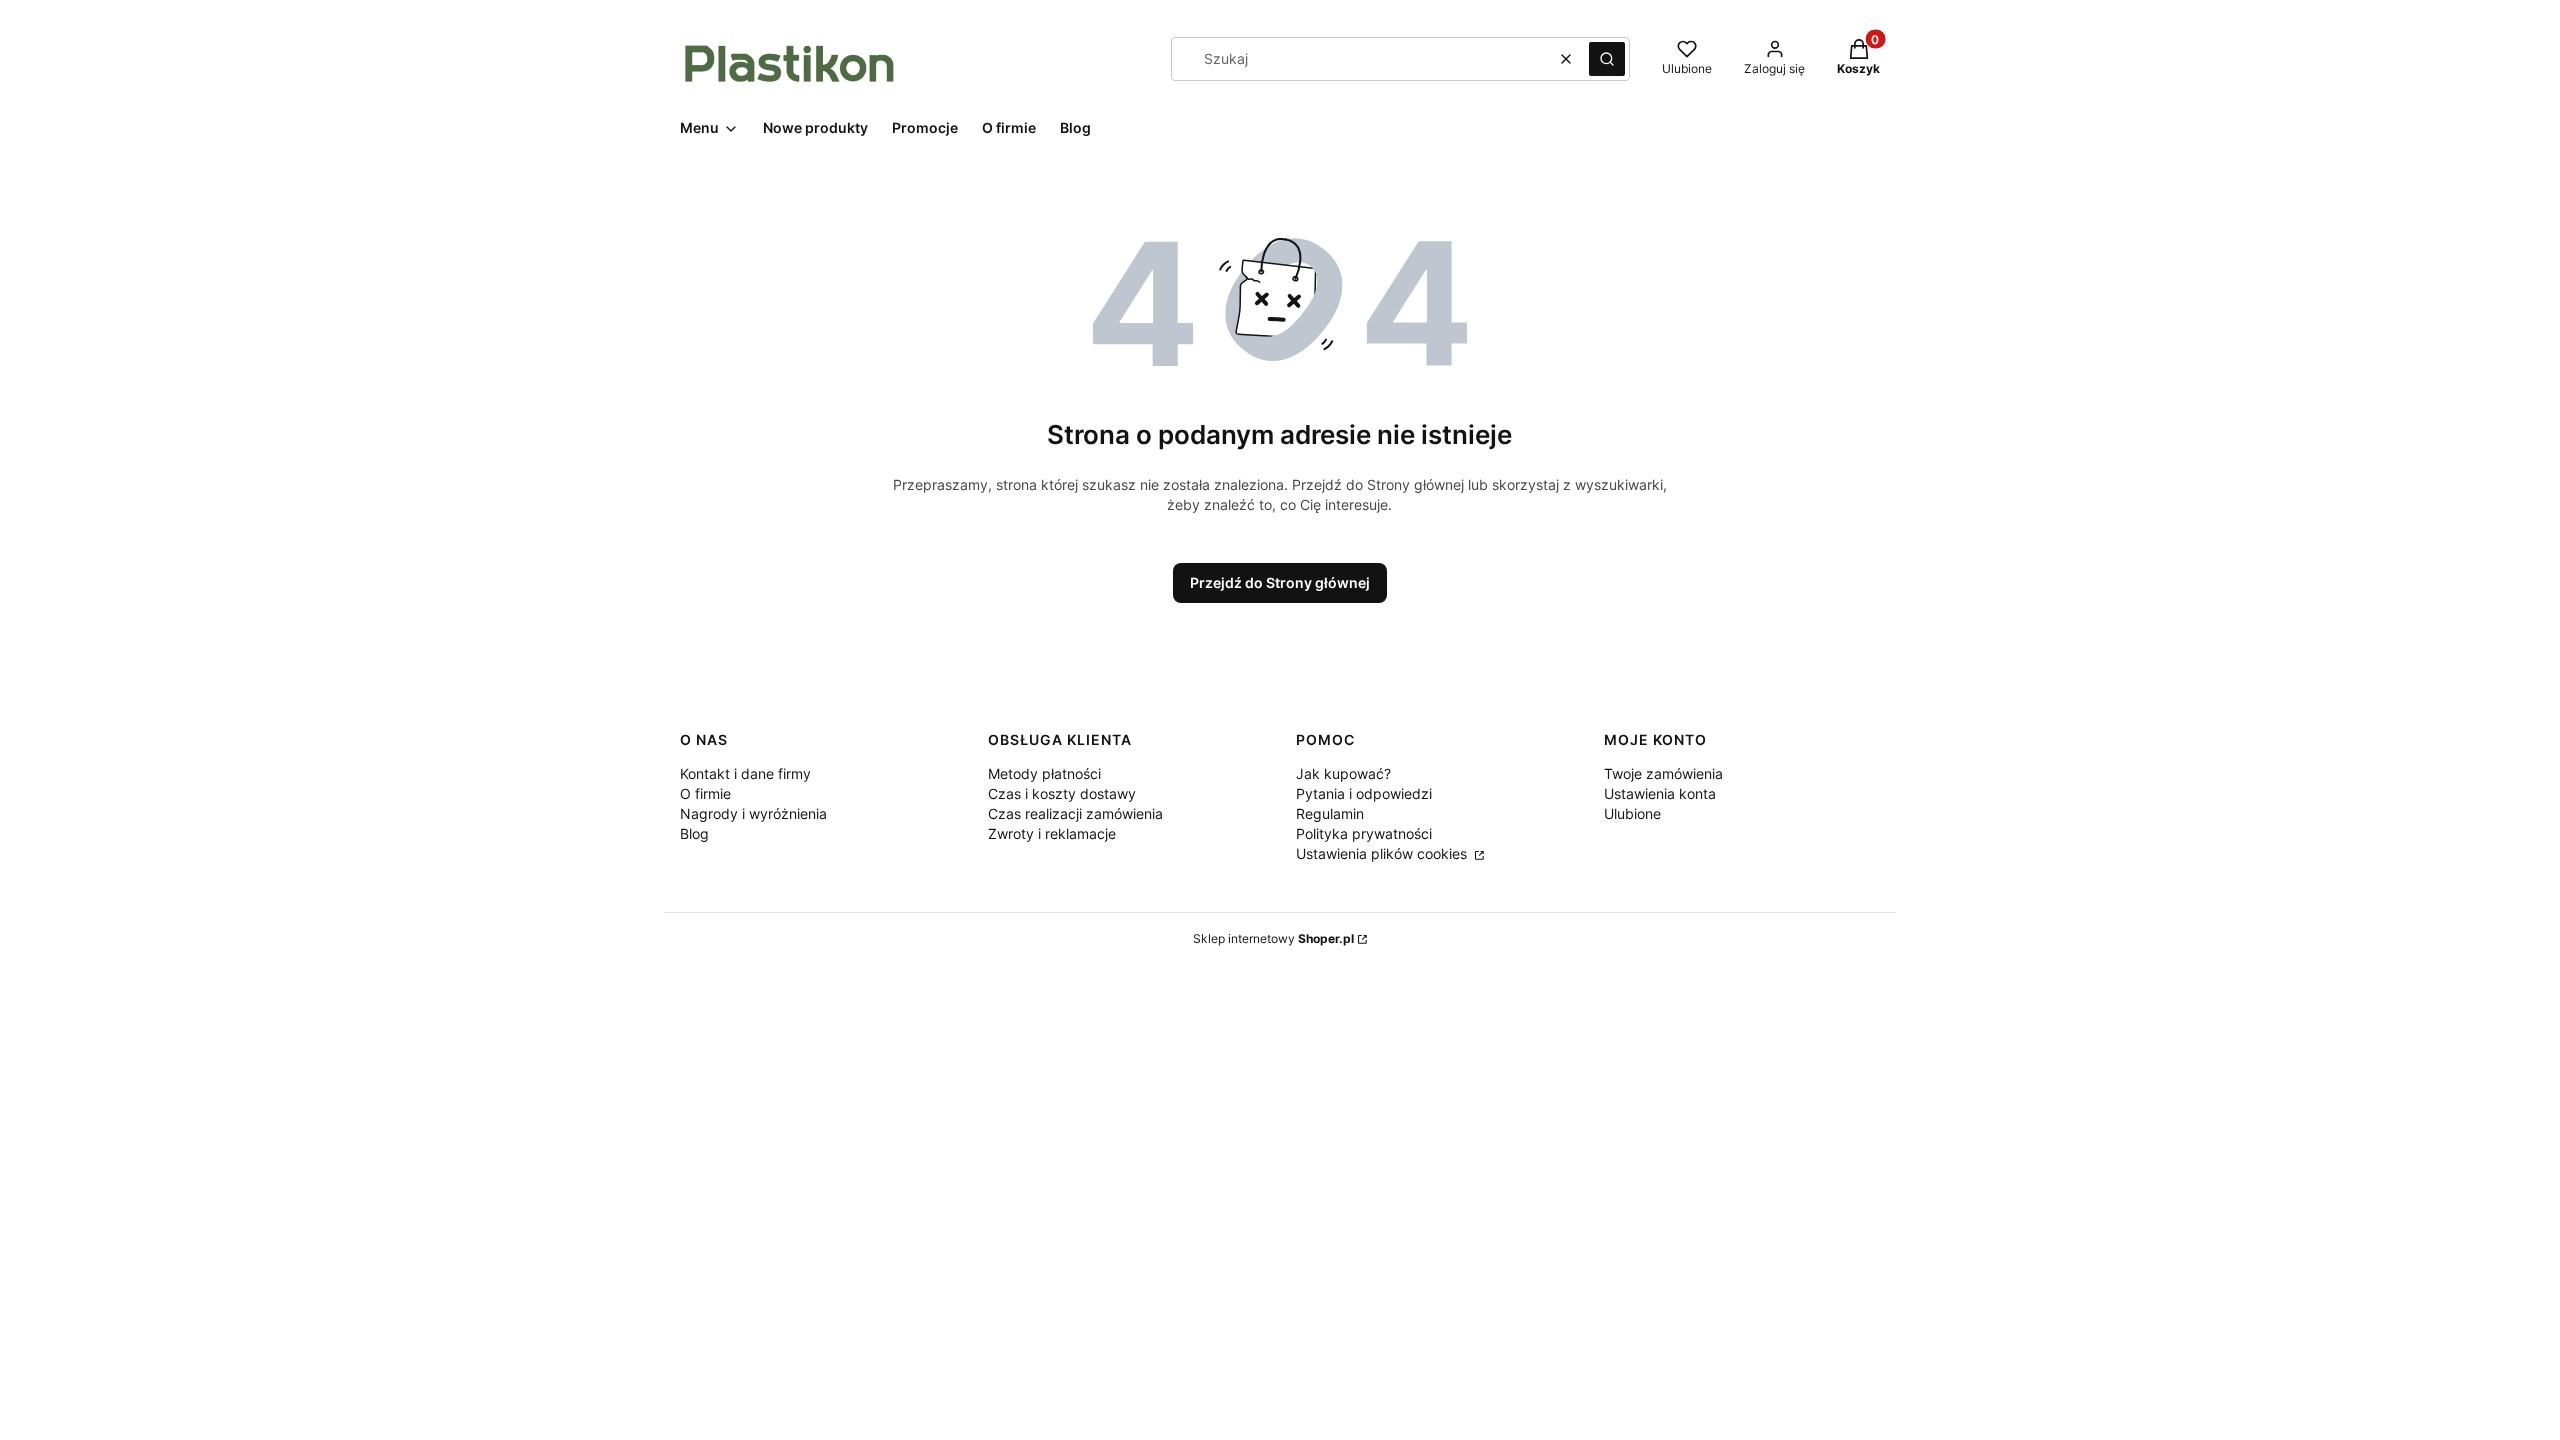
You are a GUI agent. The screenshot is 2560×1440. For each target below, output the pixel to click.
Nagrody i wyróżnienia (753, 813)
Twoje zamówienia (1663, 773)
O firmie (705, 793)
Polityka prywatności (1364, 833)
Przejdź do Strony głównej (1280, 582)
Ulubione (1632, 813)
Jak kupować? (1343, 773)
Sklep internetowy (1273, 938)
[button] (1607, 59)
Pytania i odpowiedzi (1364, 793)
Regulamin (1330, 813)
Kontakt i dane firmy (745, 773)
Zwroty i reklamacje (1052, 833)
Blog (694, 833)
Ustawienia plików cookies (1383, 853)
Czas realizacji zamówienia (1075, 813)
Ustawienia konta (1660, 793)
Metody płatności (1044, 773)
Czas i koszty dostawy (1062, 793)
